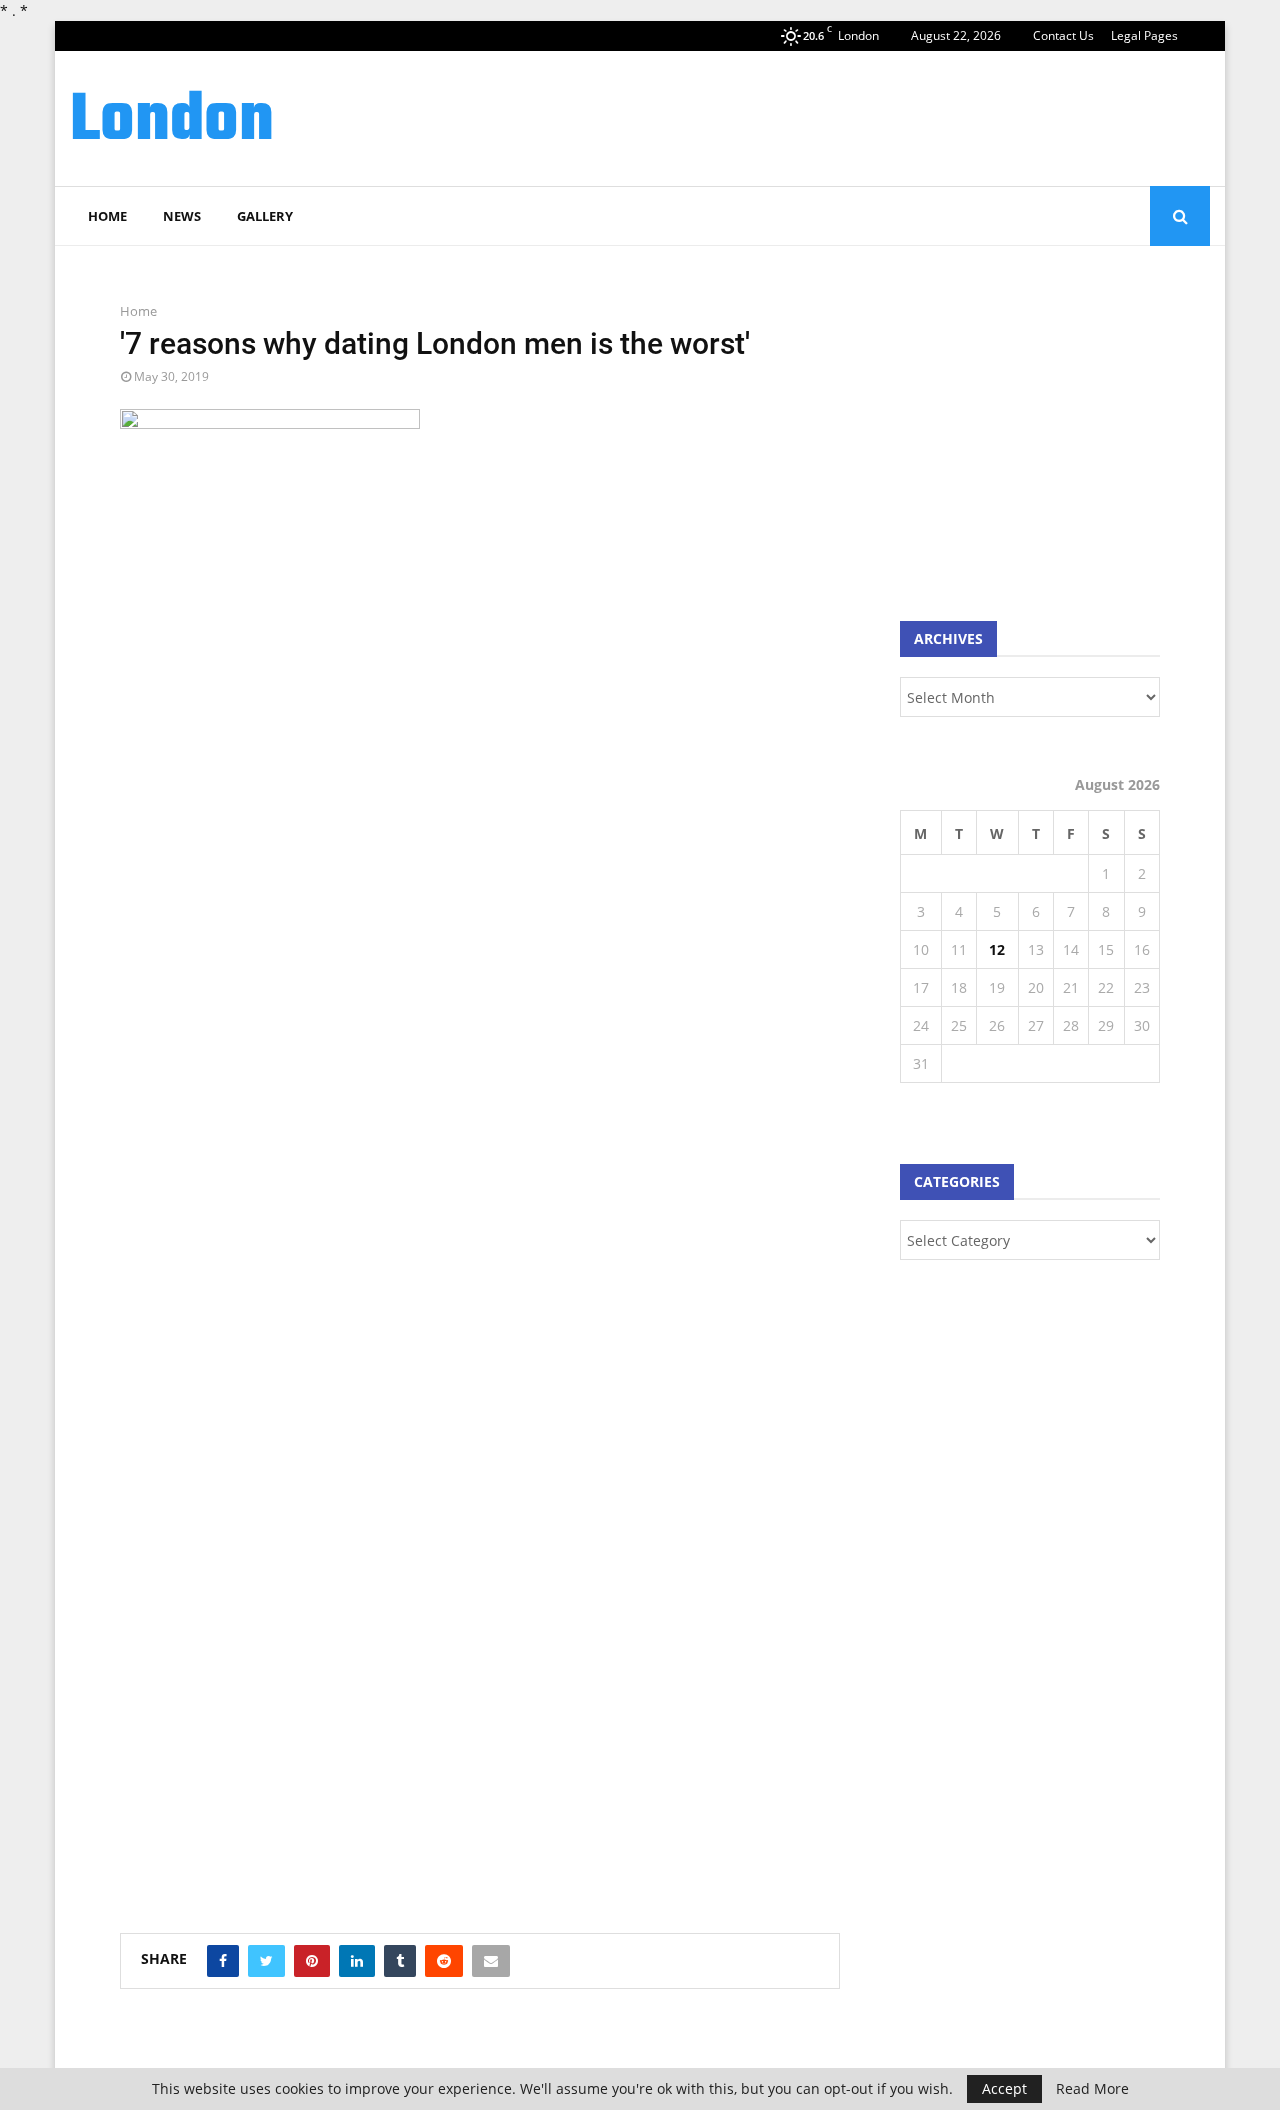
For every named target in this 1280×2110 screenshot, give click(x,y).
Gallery (265, 216)
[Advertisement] (846, 116)
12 (997, 949)
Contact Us (1063, 35)
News (182, 216)
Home (107, 216)
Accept (1004, 2088)
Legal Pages (1144, 35)
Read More (1092, 2089)
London (172, 122)
